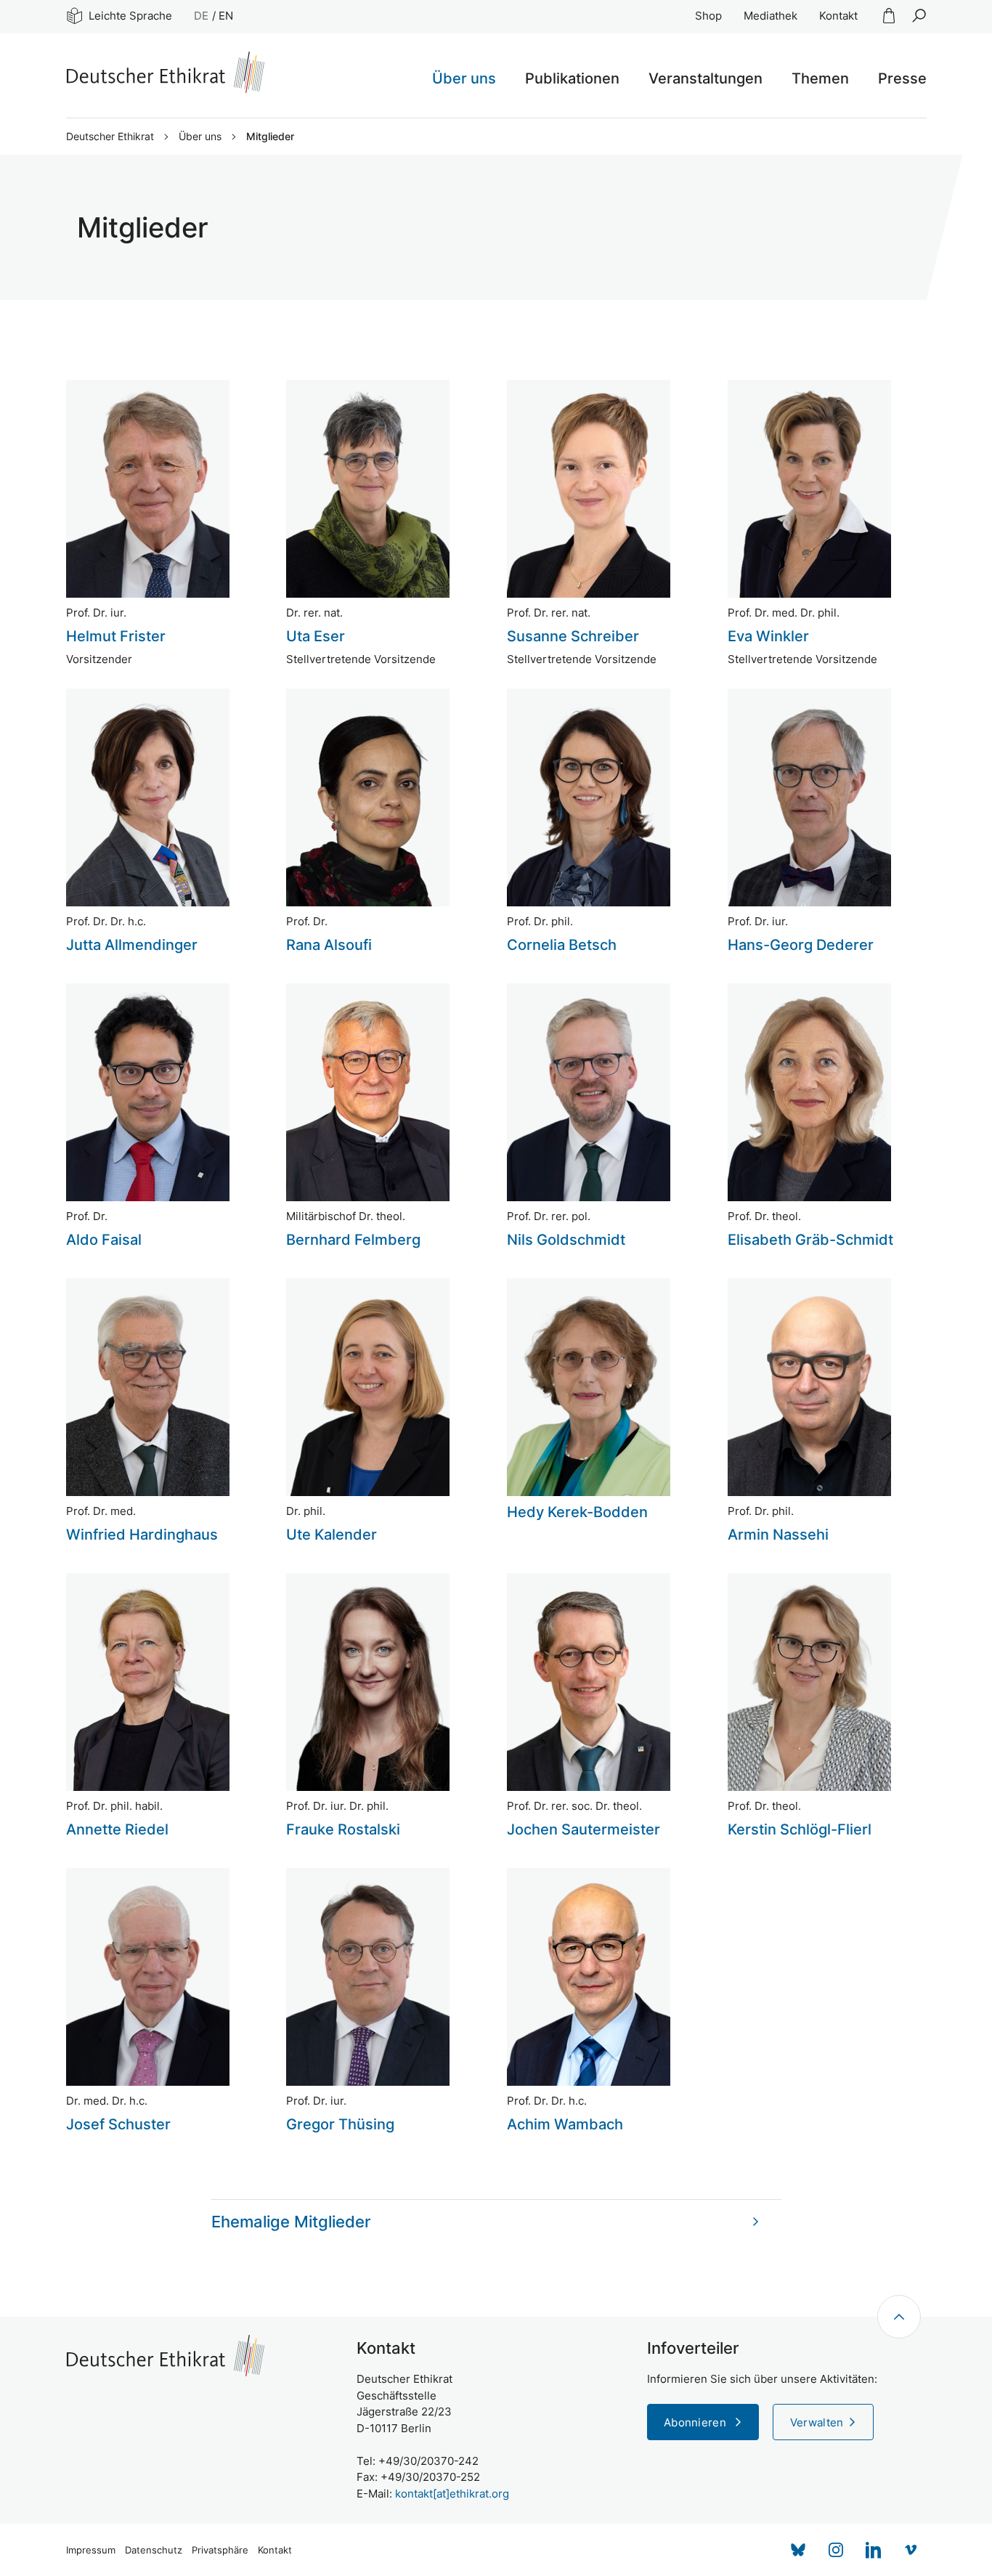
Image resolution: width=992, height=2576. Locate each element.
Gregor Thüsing (340, 2124)
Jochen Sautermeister (584, 1829)
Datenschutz (154, 2550)
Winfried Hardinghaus (142, 1535)
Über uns (200, 137)
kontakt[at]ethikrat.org (452, 2494)
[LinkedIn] (874, 2550)
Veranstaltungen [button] (706, 78)
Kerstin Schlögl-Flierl (800, 1829)
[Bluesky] (798, 2550)
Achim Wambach (565, 2124)
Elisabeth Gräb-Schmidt (810, 1240)
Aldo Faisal (104, 1240)
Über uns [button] (464, 78)
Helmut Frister (116, 636)
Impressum (91, 2550)
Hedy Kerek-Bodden (577, 1512)
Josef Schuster (118, 2124)
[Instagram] (836, 2550)
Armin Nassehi (778, 1535)
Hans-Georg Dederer (801, 945)
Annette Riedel (117, 1829)
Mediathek (771, 16)
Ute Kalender (332, 1535)
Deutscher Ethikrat (110, 137)
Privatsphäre (220, 2550)
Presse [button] (902, 78)
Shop (708, 16)
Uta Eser (316, 636)
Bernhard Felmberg (353, 1240)
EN (226, 16)
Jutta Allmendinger (132, 945)
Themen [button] (820, 78)
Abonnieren (696, 2422)
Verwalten (817, 2422)
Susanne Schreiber (573, 636)
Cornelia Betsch (562, 945)
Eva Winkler (768, 636)
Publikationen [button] (572, 78)
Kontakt (838, 16)
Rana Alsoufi (329, 945)
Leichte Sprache (130, 16)
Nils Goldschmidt (566, 1240)
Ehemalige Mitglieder (291, 2222)
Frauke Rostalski (343, 1829)
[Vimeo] (911, 2550)
